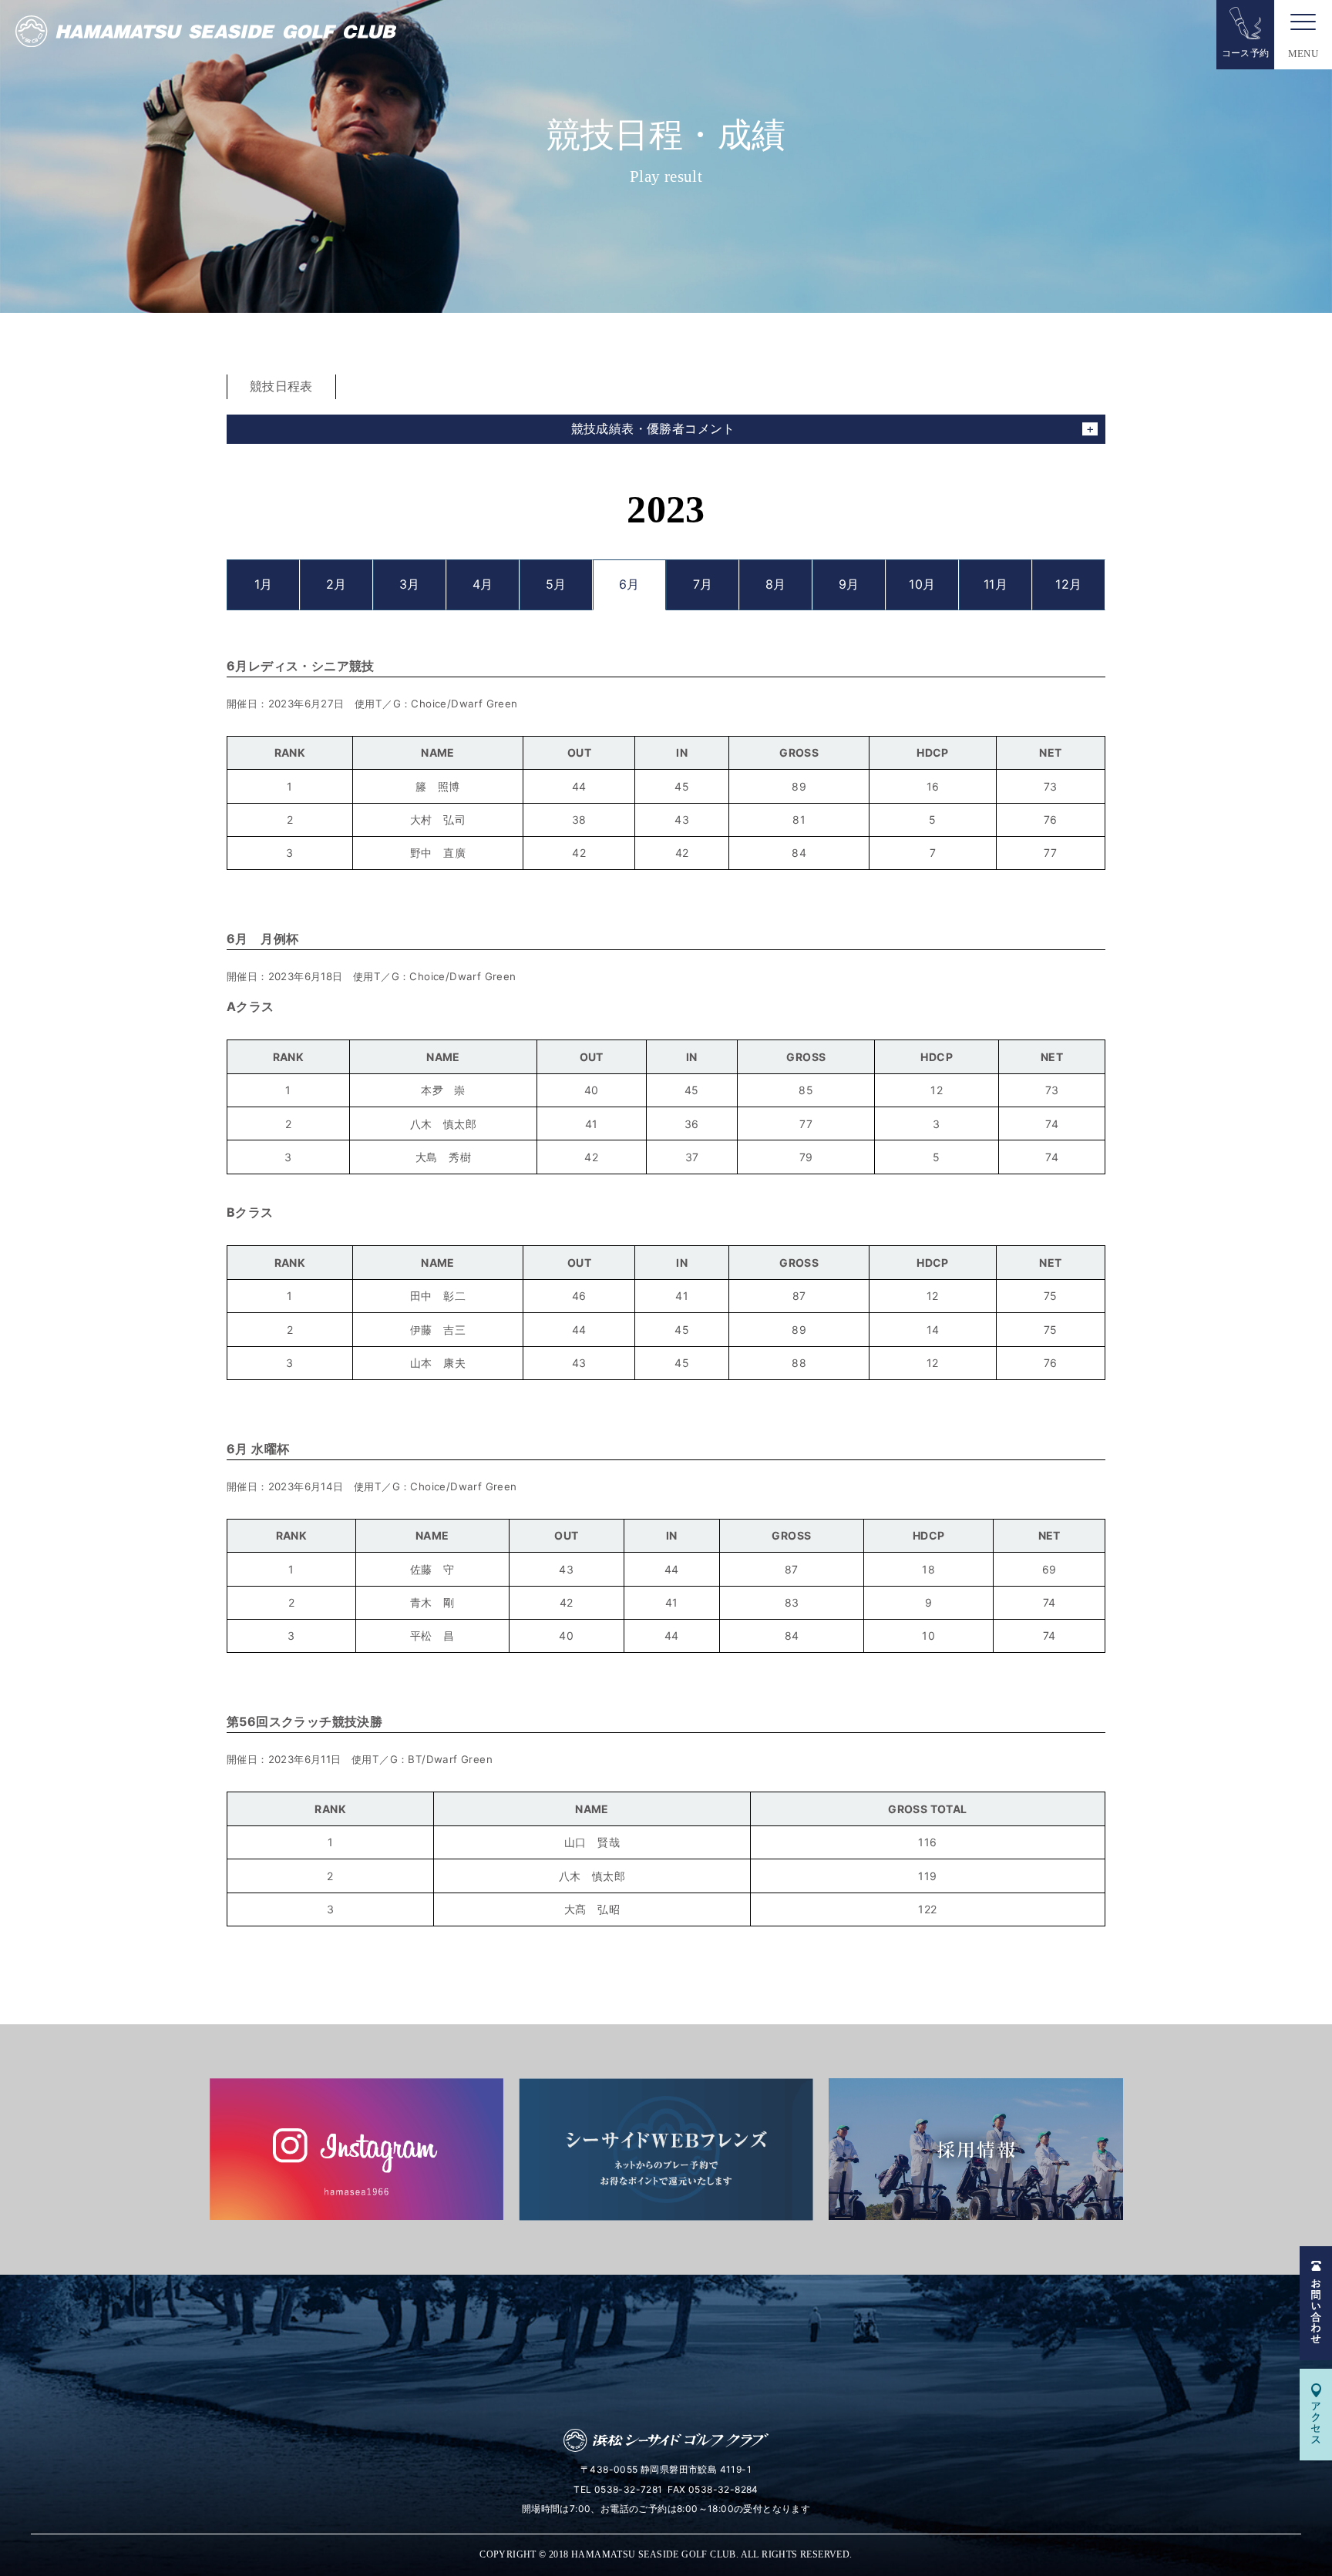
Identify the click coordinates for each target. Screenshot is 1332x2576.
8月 (776, 584)
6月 (629, 584)
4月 (483, 584)
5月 (556, 584)
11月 (996, 584)
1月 (264, 584)
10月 (922, 584)
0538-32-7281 (629, 2489)
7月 (703, 584)
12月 (1068, 584)
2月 (336, 584)
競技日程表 (281, 386)
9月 (849, 584)
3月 (410, 584)
